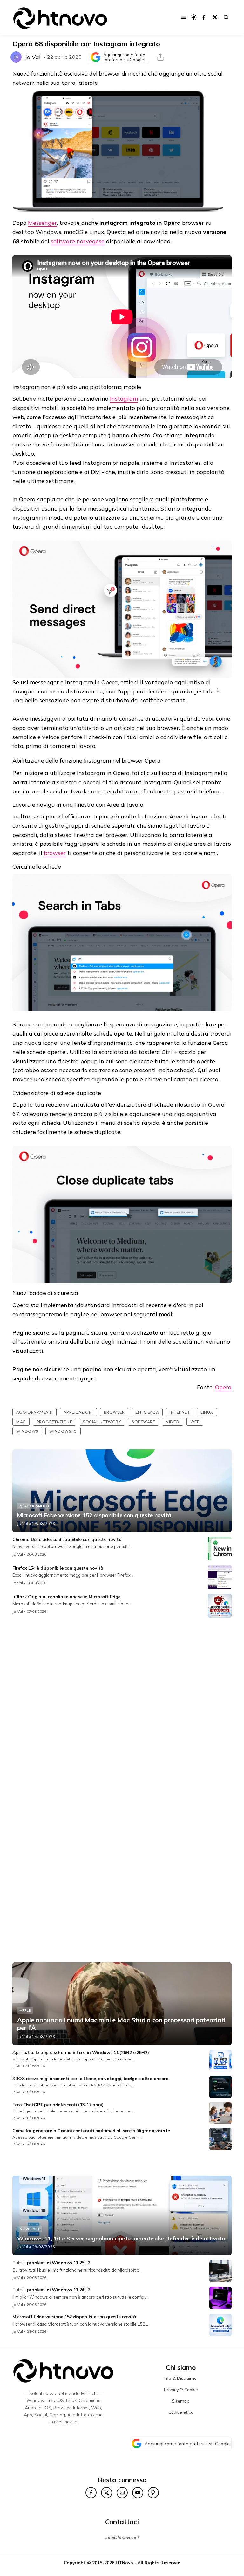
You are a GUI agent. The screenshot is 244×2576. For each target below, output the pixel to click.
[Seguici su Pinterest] (153, 2493)
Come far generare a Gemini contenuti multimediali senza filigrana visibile (91, 2131)
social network (102, 1422)
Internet (180, 1412)
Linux (207, 1412)
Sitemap (181, 2401)
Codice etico (181, 2412)
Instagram (124, 399)
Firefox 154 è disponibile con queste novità (58, 1568)
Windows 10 (63, 1431)
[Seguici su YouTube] (138, 2493)
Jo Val (33, 57)
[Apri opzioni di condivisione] (160, 57)
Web (195, 1422)
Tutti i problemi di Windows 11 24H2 (51, 2290)
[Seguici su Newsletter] (122, 2493)
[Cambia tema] (194, 17)
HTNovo (124, 2563)
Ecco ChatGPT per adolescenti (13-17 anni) (58, 2105)
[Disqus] (122, 1706)
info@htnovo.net (122, 2537)
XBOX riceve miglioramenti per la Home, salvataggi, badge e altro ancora (91, 2079)
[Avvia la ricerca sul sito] (226, 17)
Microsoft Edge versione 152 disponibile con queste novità (94, 1515)
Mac (21, 1422)
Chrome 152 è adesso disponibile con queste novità (67, 1539)
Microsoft (30, 2229)
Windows (27, 1431)
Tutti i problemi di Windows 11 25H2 (51, 2263)
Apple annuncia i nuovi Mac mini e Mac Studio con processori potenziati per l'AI (121, 2024)
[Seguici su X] (215, 17)
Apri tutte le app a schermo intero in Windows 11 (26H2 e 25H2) (81, 2052)
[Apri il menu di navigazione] (183, 17)
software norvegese (78, 241)
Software (143, 1422)
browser (55, 853)
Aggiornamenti (34, 1412)
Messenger (42, 223)
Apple (25, 2010)
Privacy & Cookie (181, 2390)
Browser (114, 1412)
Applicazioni (78, 1412)
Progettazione (54, 1422)
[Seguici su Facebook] (204, 17)
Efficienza (147, 1412)
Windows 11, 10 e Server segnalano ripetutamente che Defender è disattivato (121, 2239)
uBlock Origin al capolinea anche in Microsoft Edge (66, 1597)
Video (173, 1422)
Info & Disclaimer (181, 2378)
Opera (223, 1387)
